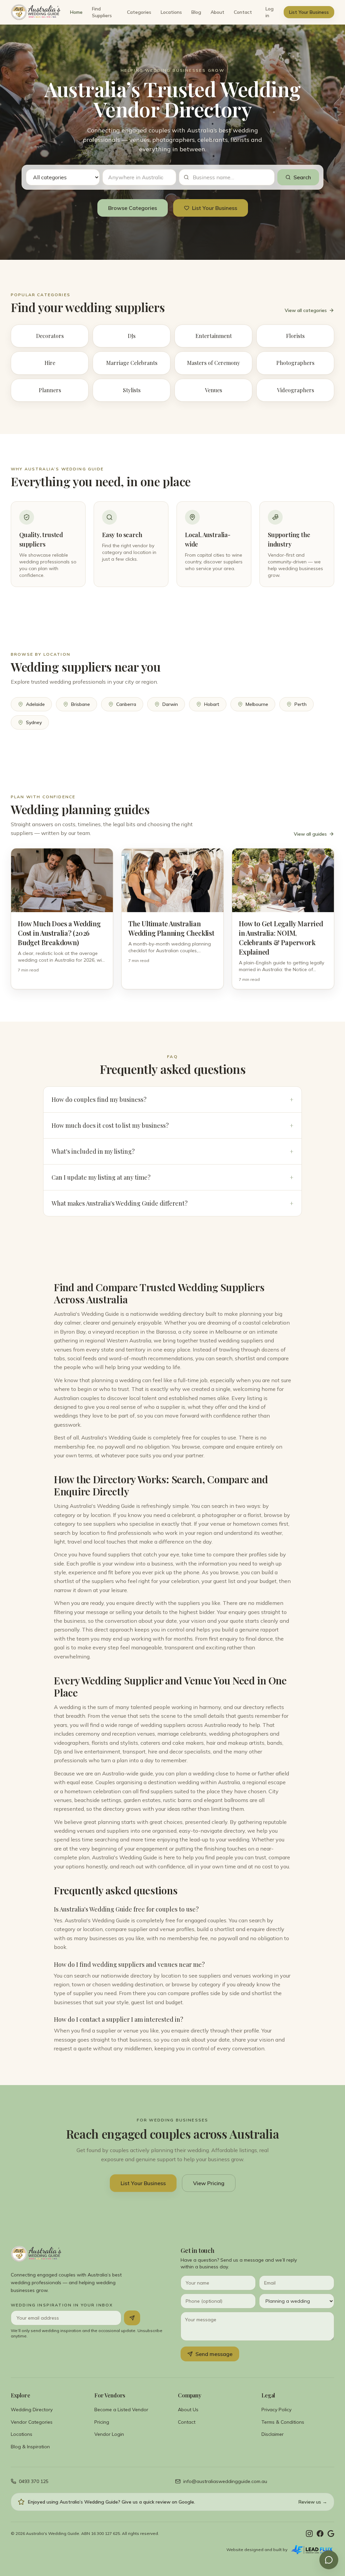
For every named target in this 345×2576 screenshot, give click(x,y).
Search (302, 177)
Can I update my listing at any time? (172, 1177)
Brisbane (81, 704)
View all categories (306, 310)
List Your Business (309, 12)
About (217, 12)
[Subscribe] (132, 2318)
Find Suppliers (102, 12)
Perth (301, 704)
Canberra (126, 704)
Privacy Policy (276, 2410)
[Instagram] (309, 2534)
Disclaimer (273, 2434)
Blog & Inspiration (30, 2447)
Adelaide (35, 704)
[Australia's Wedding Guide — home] (36, 12)
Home (76, 12)
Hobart (212, 704)
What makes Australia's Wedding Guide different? (172, 1203)
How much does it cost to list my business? (172, 1125)
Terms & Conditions (283, 2422)
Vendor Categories (32, 2422)
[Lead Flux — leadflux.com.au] (312, 2550)
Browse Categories (133, 208)
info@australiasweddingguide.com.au (225, 2481)
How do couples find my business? (172, 1099)
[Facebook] (320, 2534)
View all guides (310, 834)
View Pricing (209, 2183)
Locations (171, 12)
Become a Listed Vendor (121, 2410)
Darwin (170, 704)
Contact (243, 12)
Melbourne (257, 704)
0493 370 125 (34, 2481)
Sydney (34, 722)
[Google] (331, 2534)
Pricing (102, 2422)
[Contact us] (329, 2560)
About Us (188, 2410)
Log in (270, 12)
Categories (139, 12)
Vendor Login (109, 2434)
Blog (196, 12)
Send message (214, 2354)
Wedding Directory (32, 2410)
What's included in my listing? (172, 1151)
